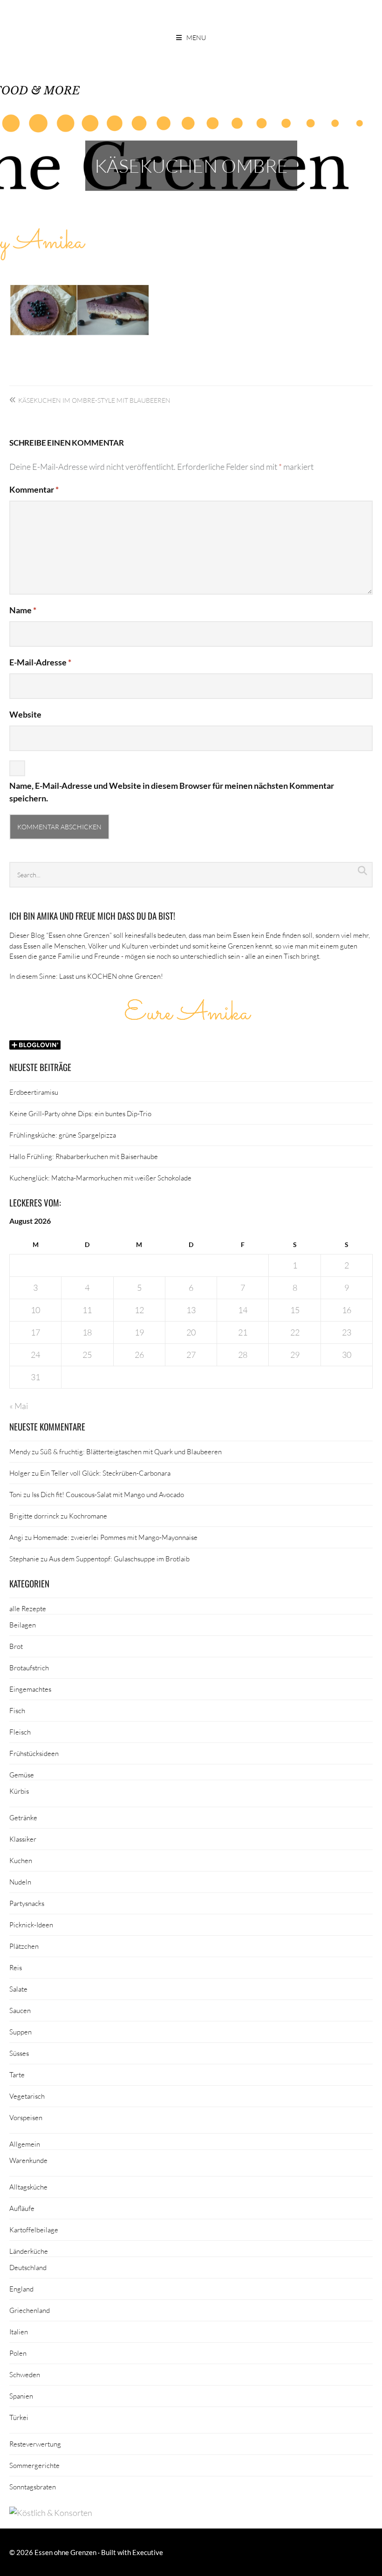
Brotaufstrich (29, 1668)
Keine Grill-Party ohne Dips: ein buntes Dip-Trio (80, 1113)
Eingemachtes (30, 1689)
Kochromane (88, 1516)
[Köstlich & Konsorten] (51, 2513)
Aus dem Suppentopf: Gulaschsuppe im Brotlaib (119, 1559)
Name (23, 610)
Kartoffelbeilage (34, 2230)
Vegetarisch (27, 2096)
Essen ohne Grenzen (65, 2552)
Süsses (19, 2053)
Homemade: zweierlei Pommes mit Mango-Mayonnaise (115, 1537)
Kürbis (19, 1791)
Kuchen (21, 1860)
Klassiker (23, 1839)
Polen (18, 2353)
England (21, 2289)
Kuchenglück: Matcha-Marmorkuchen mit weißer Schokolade (100, 1178)
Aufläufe (22, 2208)
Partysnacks (27, 1903)
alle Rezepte (28, 1608)
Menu (196, 37)
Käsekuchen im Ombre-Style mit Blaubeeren (94, 400)
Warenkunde (28, 2160)
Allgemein (25, 2144)
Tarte (17, 2074)
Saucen (20, 2010)
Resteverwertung (35, 2444)
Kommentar (34, 489)
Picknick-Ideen (31, 1925)
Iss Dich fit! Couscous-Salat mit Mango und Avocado (108, 1494)
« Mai (19, 1406)
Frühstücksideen (34, 1753)
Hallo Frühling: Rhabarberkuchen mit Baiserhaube (84, 1156)
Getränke (23, 1817)
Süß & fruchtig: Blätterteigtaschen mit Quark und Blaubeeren (131, 1451)
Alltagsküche (28, 2187)
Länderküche (29, 2251)
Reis (16, 1967)
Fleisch (20, 1732)
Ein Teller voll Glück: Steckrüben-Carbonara (105, 1473)
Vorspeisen (26, 2117)
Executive (148, 2552)
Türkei (19, 2417)
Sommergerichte (34, 2465)
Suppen (20, 2032)
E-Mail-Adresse (40, 662)
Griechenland (30, 2310)
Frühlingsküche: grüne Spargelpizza (63, 1135)
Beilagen (23, 1625)
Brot (16, 1646)
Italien (19, 2332)
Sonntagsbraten (33, 2487)
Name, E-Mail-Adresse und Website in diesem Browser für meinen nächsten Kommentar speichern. (172, 792)
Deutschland (28, 2267)
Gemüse (22, 1775)
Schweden (25, 2374)
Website (25, 714)
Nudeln (20, 1882)
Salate (18, 1989)
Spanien (21, 2396)
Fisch (17, 1710)
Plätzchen (24, 1946)
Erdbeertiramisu (34, 1092)
